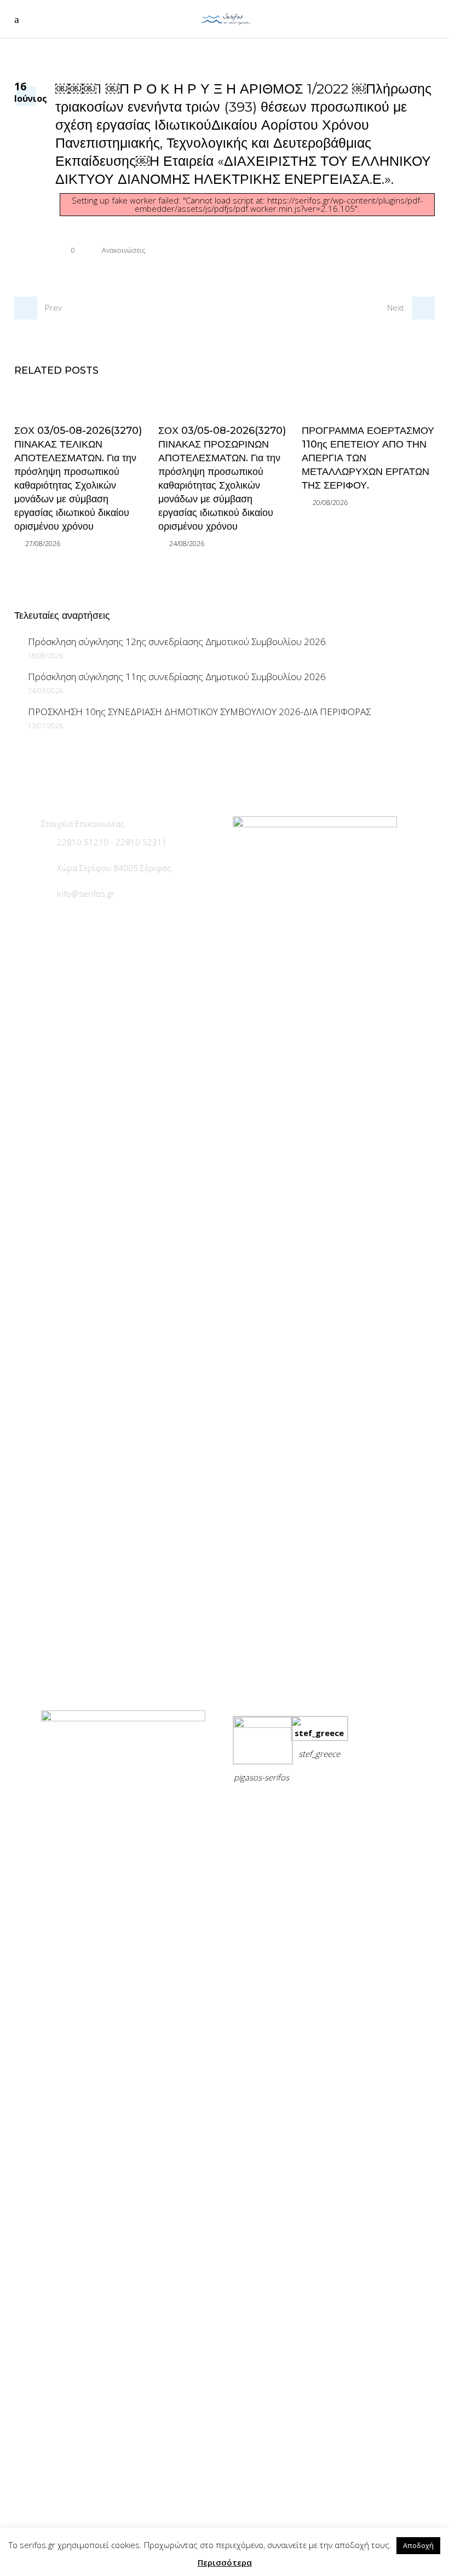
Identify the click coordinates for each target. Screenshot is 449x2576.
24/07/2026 (45, 691)
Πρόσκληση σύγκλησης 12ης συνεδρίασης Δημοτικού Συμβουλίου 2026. (178, 642)
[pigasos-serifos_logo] (263, 1725)
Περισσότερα (225, 2562)
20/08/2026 (330, 503)
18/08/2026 (45, 656)
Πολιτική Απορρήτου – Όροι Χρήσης (307, 1804)
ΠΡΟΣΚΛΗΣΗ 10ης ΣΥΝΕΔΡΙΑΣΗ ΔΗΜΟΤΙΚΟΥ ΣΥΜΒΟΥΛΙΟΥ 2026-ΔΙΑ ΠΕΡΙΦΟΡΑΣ (199, 712)
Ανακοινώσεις (123, 250)
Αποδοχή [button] (418, 2545)
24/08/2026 (187, 544)
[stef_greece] (320, 1733)
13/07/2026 (45, 726)
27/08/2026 (43, 544)
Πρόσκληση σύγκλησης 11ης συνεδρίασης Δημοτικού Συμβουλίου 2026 (177, 677)
